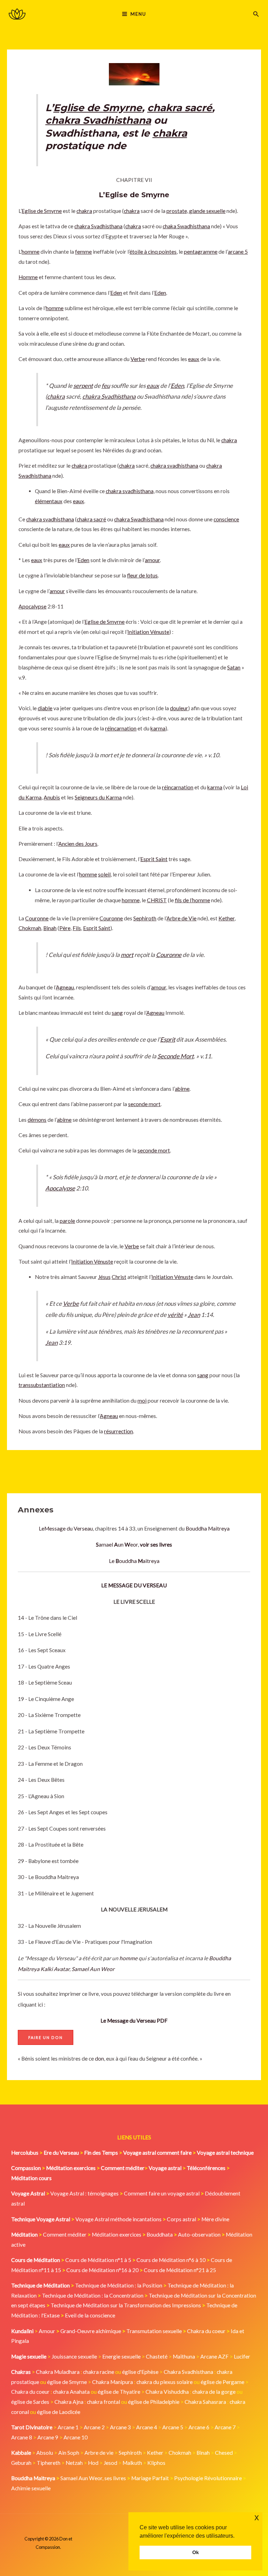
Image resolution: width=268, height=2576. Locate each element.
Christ (119, 1277)
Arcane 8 (22, 2437)
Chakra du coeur (206, 2331)
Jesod (110, 2463)
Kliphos (156, 2463)
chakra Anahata (71, 2392)
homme (128, 1958)
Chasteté (157, 2356)
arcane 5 (238, 252)
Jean (194, 1315)
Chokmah (30, 928)
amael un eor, (134, 1544)
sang (117, 1013)
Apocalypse (32, 606)
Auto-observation (199, 2234)
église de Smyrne (67, 2382)
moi (142, 1401)
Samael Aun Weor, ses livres (93, 2478)
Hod (93, 2463)
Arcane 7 (225, 2427)
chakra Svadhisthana (98, 120)
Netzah (74, 2463)
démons (37, 1120)
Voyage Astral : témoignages (84, 2193)
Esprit (168, 1039)
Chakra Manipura (113, 2382)
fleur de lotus (142, 575)
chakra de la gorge (214, 2392)
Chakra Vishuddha (167, 2392)
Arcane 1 (68, 2427)
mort (127, 955)
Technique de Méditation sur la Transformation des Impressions (126, 2305)
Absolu (45, 2453)
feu (106, 386)
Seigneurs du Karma (98, 797)
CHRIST (157, 900)
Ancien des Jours (78, 844)
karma (158, 728)
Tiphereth (49, 2463)
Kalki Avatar (55, 1969)
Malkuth (132, 2463)
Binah (50, 928)
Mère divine (215, 2219)
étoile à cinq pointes (153, 252)
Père (65, 928)
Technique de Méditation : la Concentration (93, 2295)
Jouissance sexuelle (74, 2356)
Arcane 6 (199, 2427)
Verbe (138, 359)
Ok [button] (196, 2552)
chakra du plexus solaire (165, 2382)
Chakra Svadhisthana (188, 2372)
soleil (104, 874)
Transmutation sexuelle (154, 2331)
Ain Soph (69, 2453)
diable (45, 708)
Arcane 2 (94, 2427)
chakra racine (99, 2372)
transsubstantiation (42, 1385)
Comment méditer (65, 2234)
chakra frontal (103, 2402)
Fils (77, 928)
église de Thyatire (119, 2392)
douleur (179, 708)
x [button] (257, 2517)
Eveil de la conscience (90, 2315)
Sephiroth (145, 918)
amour (152, 560)
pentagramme (201, 252)
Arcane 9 (48, 2437)
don (99, 2058)
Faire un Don (46, 2037)
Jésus (104, 1277)
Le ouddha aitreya (134, 1561)
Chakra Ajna (69, 2402)
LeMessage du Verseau (66, 1528)
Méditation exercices (117, 2234)
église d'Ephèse (140, 2372)
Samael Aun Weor (93, 1969)
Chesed (224, 2453)
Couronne (37, 918)
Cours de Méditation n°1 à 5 (98, 2260)
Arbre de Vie (181, 918)
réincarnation (121, 728)
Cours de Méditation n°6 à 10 (171, 2260)
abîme (182, 1089)
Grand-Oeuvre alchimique (91, 2331)
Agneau (65, 987)
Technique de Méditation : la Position (119, 2285)
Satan (234, 667)
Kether (226, 918)
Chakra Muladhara (58, 2372)
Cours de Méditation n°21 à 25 (180, 2270)
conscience (226, 519)
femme (83, 252)
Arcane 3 (120, 2427)
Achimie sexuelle (31, 2488)
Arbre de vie (99, 2453)
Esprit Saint (154, 859)
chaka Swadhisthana (186, 226)
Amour (47, 2331)
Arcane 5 (173, 2427)
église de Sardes (30, 2402)
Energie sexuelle (121, 2356)
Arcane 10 (76, 2437)
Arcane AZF (214, 2356)
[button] (256, 14)
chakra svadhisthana (174, 466)
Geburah (21, 2463)
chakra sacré (180, 108)
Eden (116, 293)
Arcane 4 (147, 2427)
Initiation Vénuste (148, 632)
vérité (175, 1315)
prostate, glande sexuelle (196, 211)
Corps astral (181, 2219)
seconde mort (144, 1104)
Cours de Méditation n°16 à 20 (102, 2270)
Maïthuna (184, 2356)
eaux (194, 359)
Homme (28, 277)
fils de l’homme (192, 900)
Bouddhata (160, 2234)
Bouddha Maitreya (208, 1528)
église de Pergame (222, 2382)
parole (67, 1221)
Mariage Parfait (150, 2478)
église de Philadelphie (154, 2402)
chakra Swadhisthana (139, 519)
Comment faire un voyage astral (162, 2193)
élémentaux (49, 501)
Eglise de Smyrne (98, 108)
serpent (83, 386)
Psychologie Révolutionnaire (208, 2478)
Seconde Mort (176, 1056)
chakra (170, 133)
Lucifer (242, 2356)
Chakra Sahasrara (205, 2402)
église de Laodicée (59, 2412)
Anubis (52, 797)
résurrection (118, 1431)
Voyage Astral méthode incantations (118, 2219)
